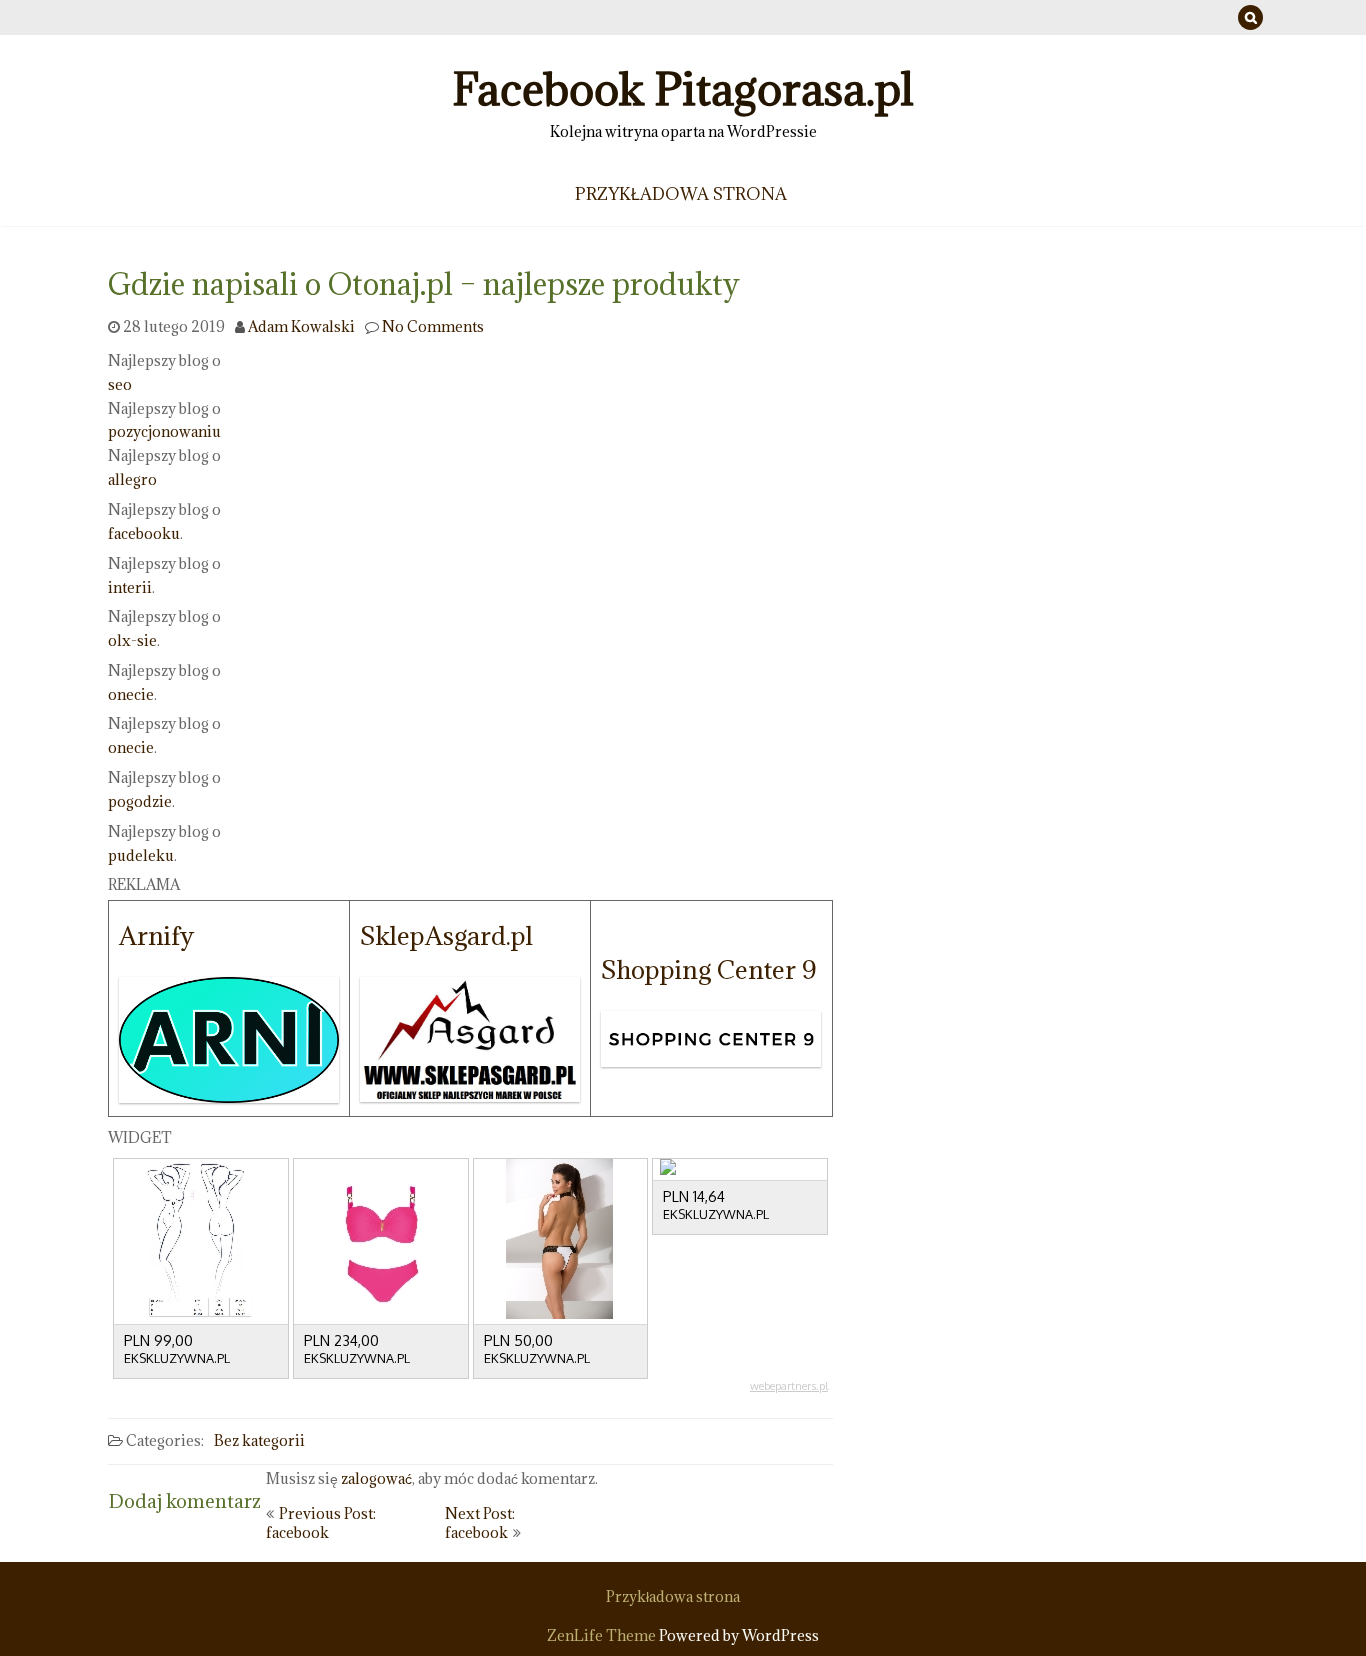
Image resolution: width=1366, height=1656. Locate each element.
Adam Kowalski (301, 326)
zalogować (376, 1478)
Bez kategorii (259, 1440)
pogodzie (140, 801)
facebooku (144, 533)
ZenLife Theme (603, 1635)
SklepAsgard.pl (446, 935)
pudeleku (141, 854)
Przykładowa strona (681, 194)
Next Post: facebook (480, 1523)
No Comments (433, 326)
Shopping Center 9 (708, 969)
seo (120, 384)
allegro (132, 479)
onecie (131, 693)
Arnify (156, 935)
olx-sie (132, 640)
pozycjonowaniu (164, 431)
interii (130, 586)
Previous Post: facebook (321, 1523)
